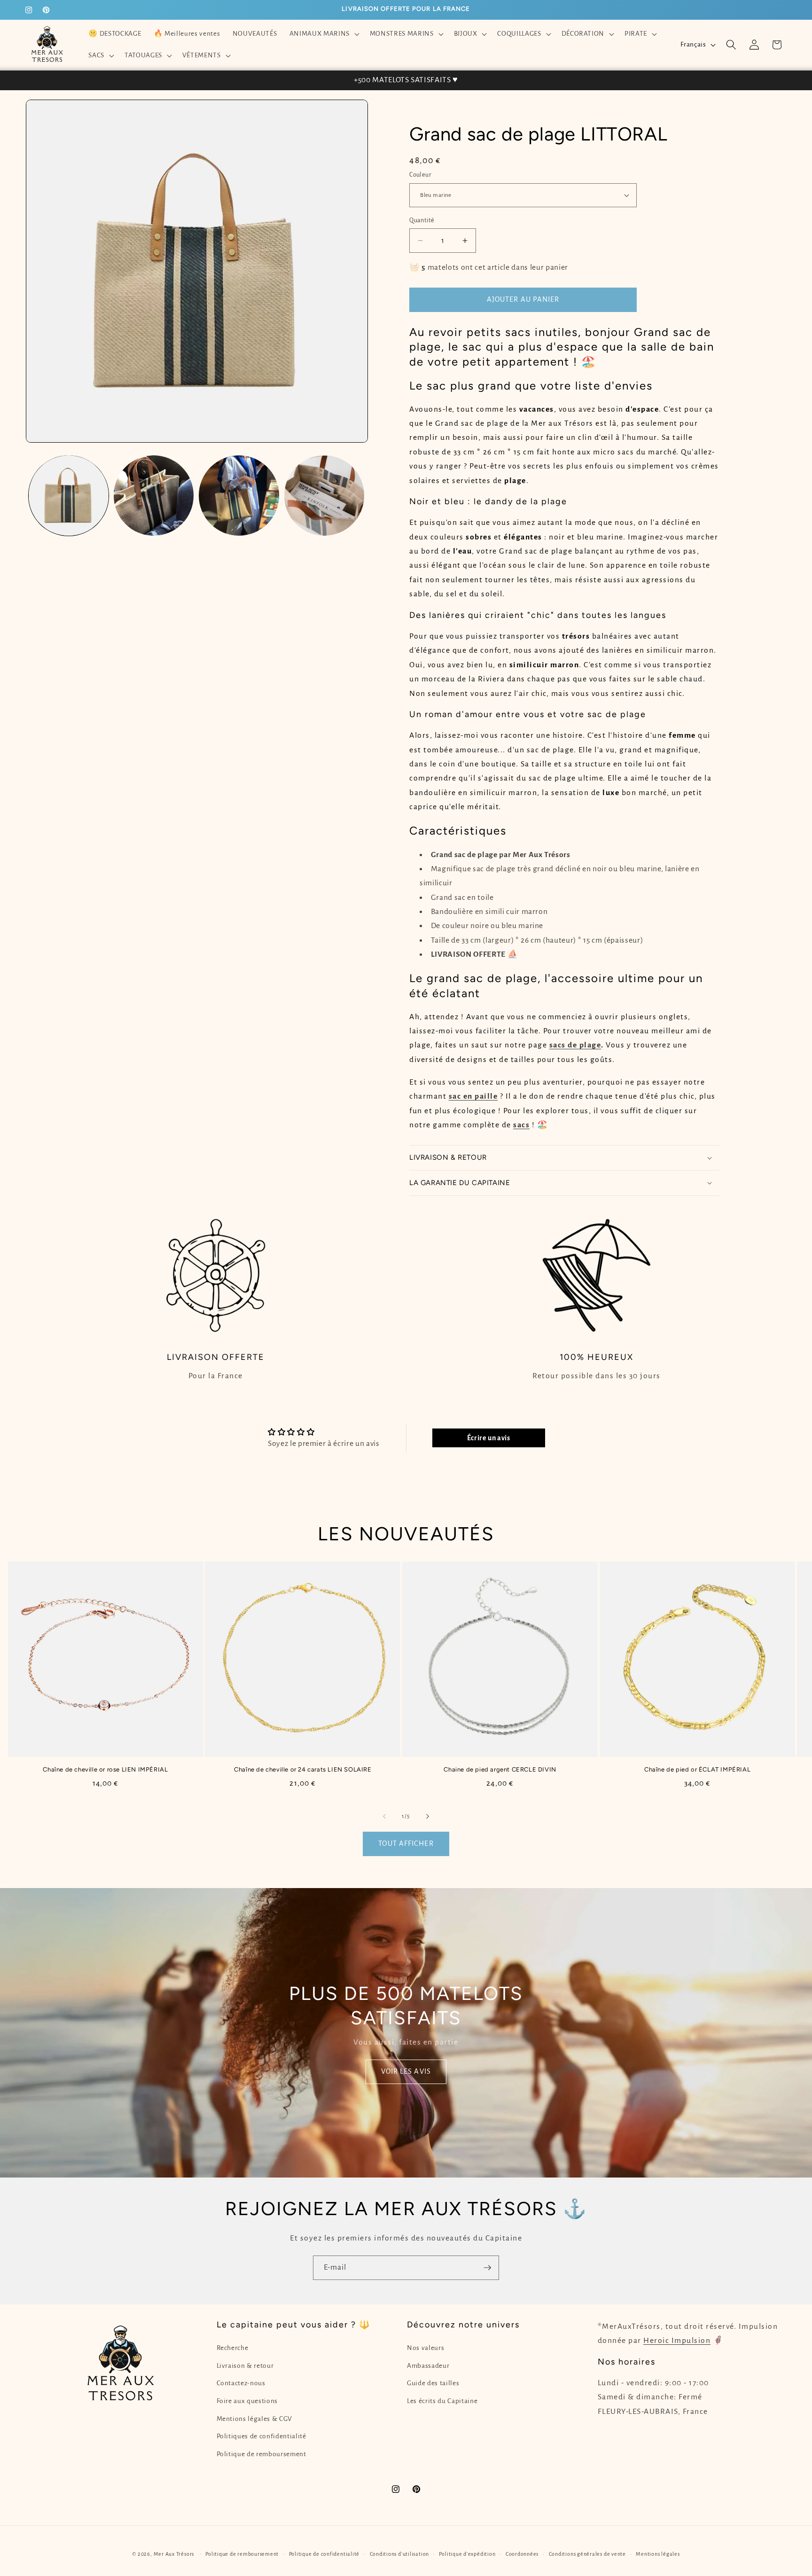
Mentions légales (658, 2554)
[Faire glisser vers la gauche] (384, 1816)
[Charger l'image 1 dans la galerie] (69, 495)
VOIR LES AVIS (406, 2072)
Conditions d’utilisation (399, 2554)
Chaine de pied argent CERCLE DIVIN (500, 1769)
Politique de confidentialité (324, 2554)
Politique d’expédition (467, 2554)
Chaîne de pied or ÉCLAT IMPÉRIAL (697, 1769)
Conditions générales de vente (587, 2554)
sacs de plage (575, 1045)
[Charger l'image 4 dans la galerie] (324, 495)
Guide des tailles (433, 2383)
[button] (323, 34)
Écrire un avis (489, 1438)
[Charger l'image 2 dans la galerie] (154, 495)
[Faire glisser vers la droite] (428, 1816)
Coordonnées (522, 2554)
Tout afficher (406, 1843)
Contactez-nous (241, 2383)
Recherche (233, 2348)
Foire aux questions (247, 2401)
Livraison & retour (245, 2366)
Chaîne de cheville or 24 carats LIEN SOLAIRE (303, 1769)
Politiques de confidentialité (262, 2436)
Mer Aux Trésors (174, 2554)
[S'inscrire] (487, 2268)
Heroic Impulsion (677, 2341)
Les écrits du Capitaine (442, 2401)
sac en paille (473, 1096)
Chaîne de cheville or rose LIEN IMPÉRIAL (105, 1769)
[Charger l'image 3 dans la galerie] (239, 495)
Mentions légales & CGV (255, 2419)
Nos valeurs (426, 2348)
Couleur (420, 175)
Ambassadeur (428, 2366)
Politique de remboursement (262, 2454)
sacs (521, 1125)
